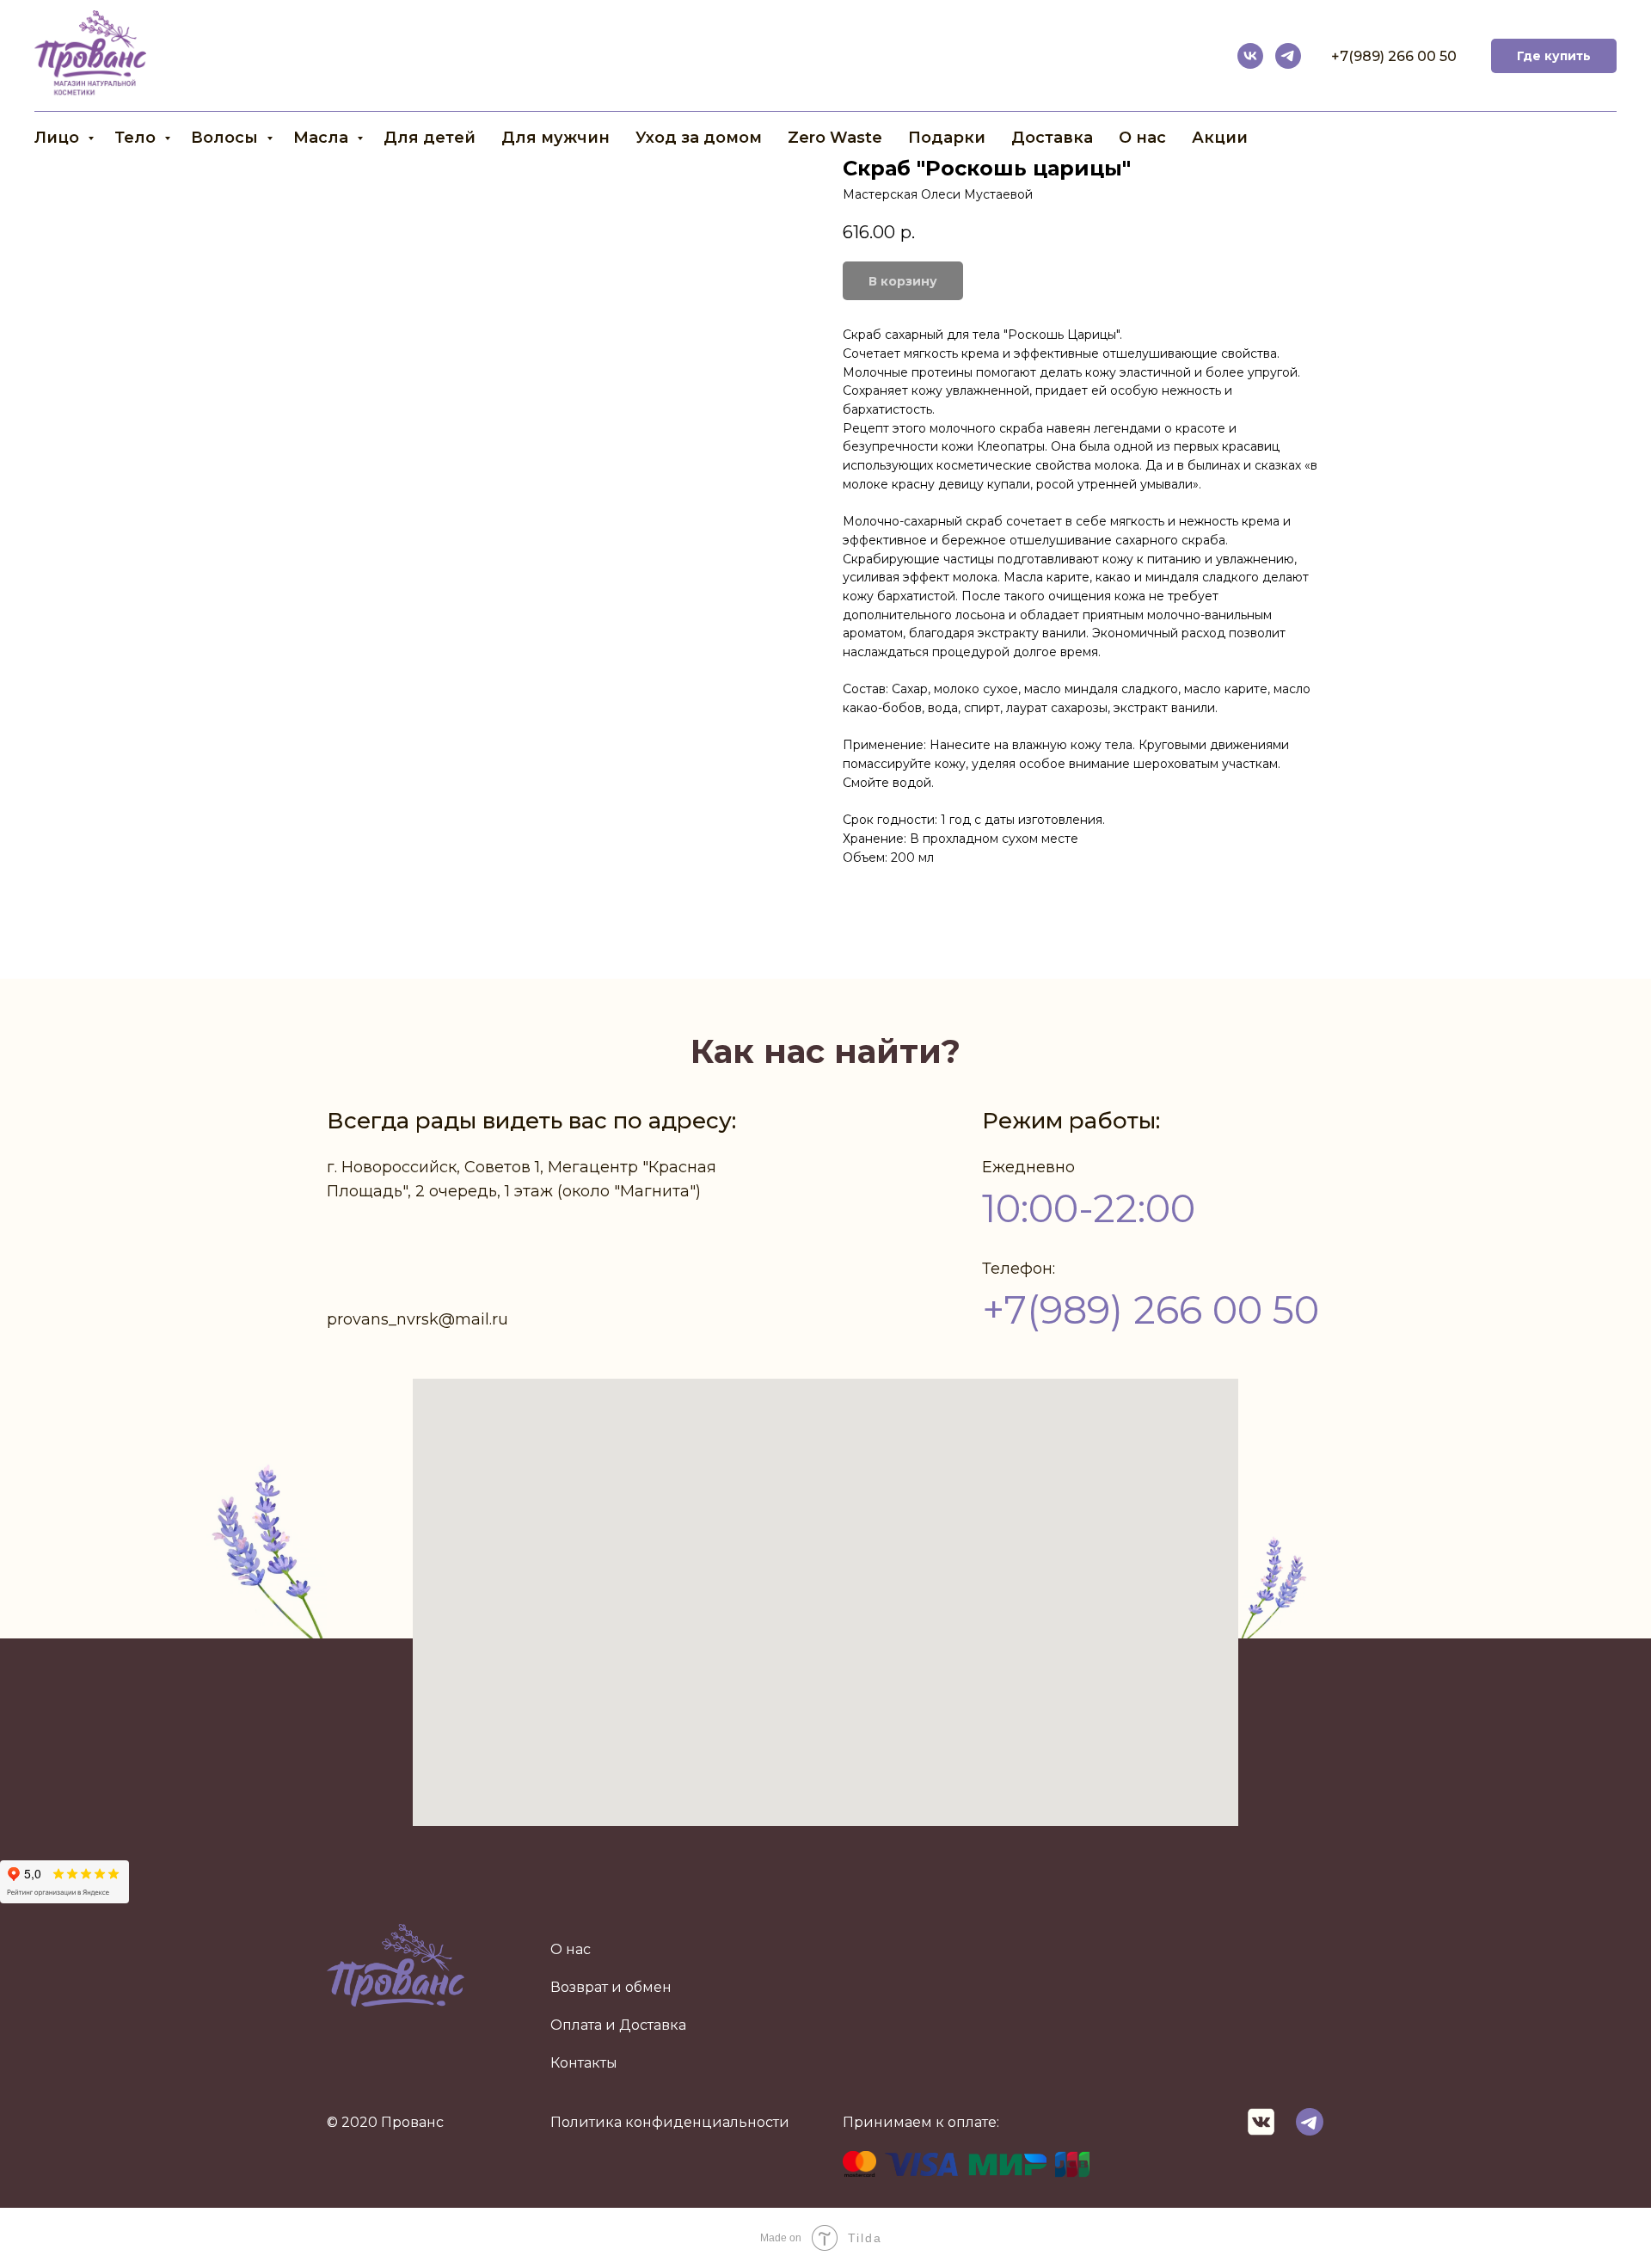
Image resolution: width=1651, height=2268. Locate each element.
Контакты (584, 2063)
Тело (137, 138)
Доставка (1052, 138)
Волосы (227, 138)
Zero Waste (835, 138)
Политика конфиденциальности (670, 2122)
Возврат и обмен (611, 1987)
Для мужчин (555, 138)
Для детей (430, 138)
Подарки (947, 138)
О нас (1142, 138)
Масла (323, 138)
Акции (1220, 138)
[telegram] (1288, 56)
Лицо (59, 138)
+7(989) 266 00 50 (1394, 56)
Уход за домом (699, 138)
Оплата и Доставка (618, 2025)
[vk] (1250, 56)
